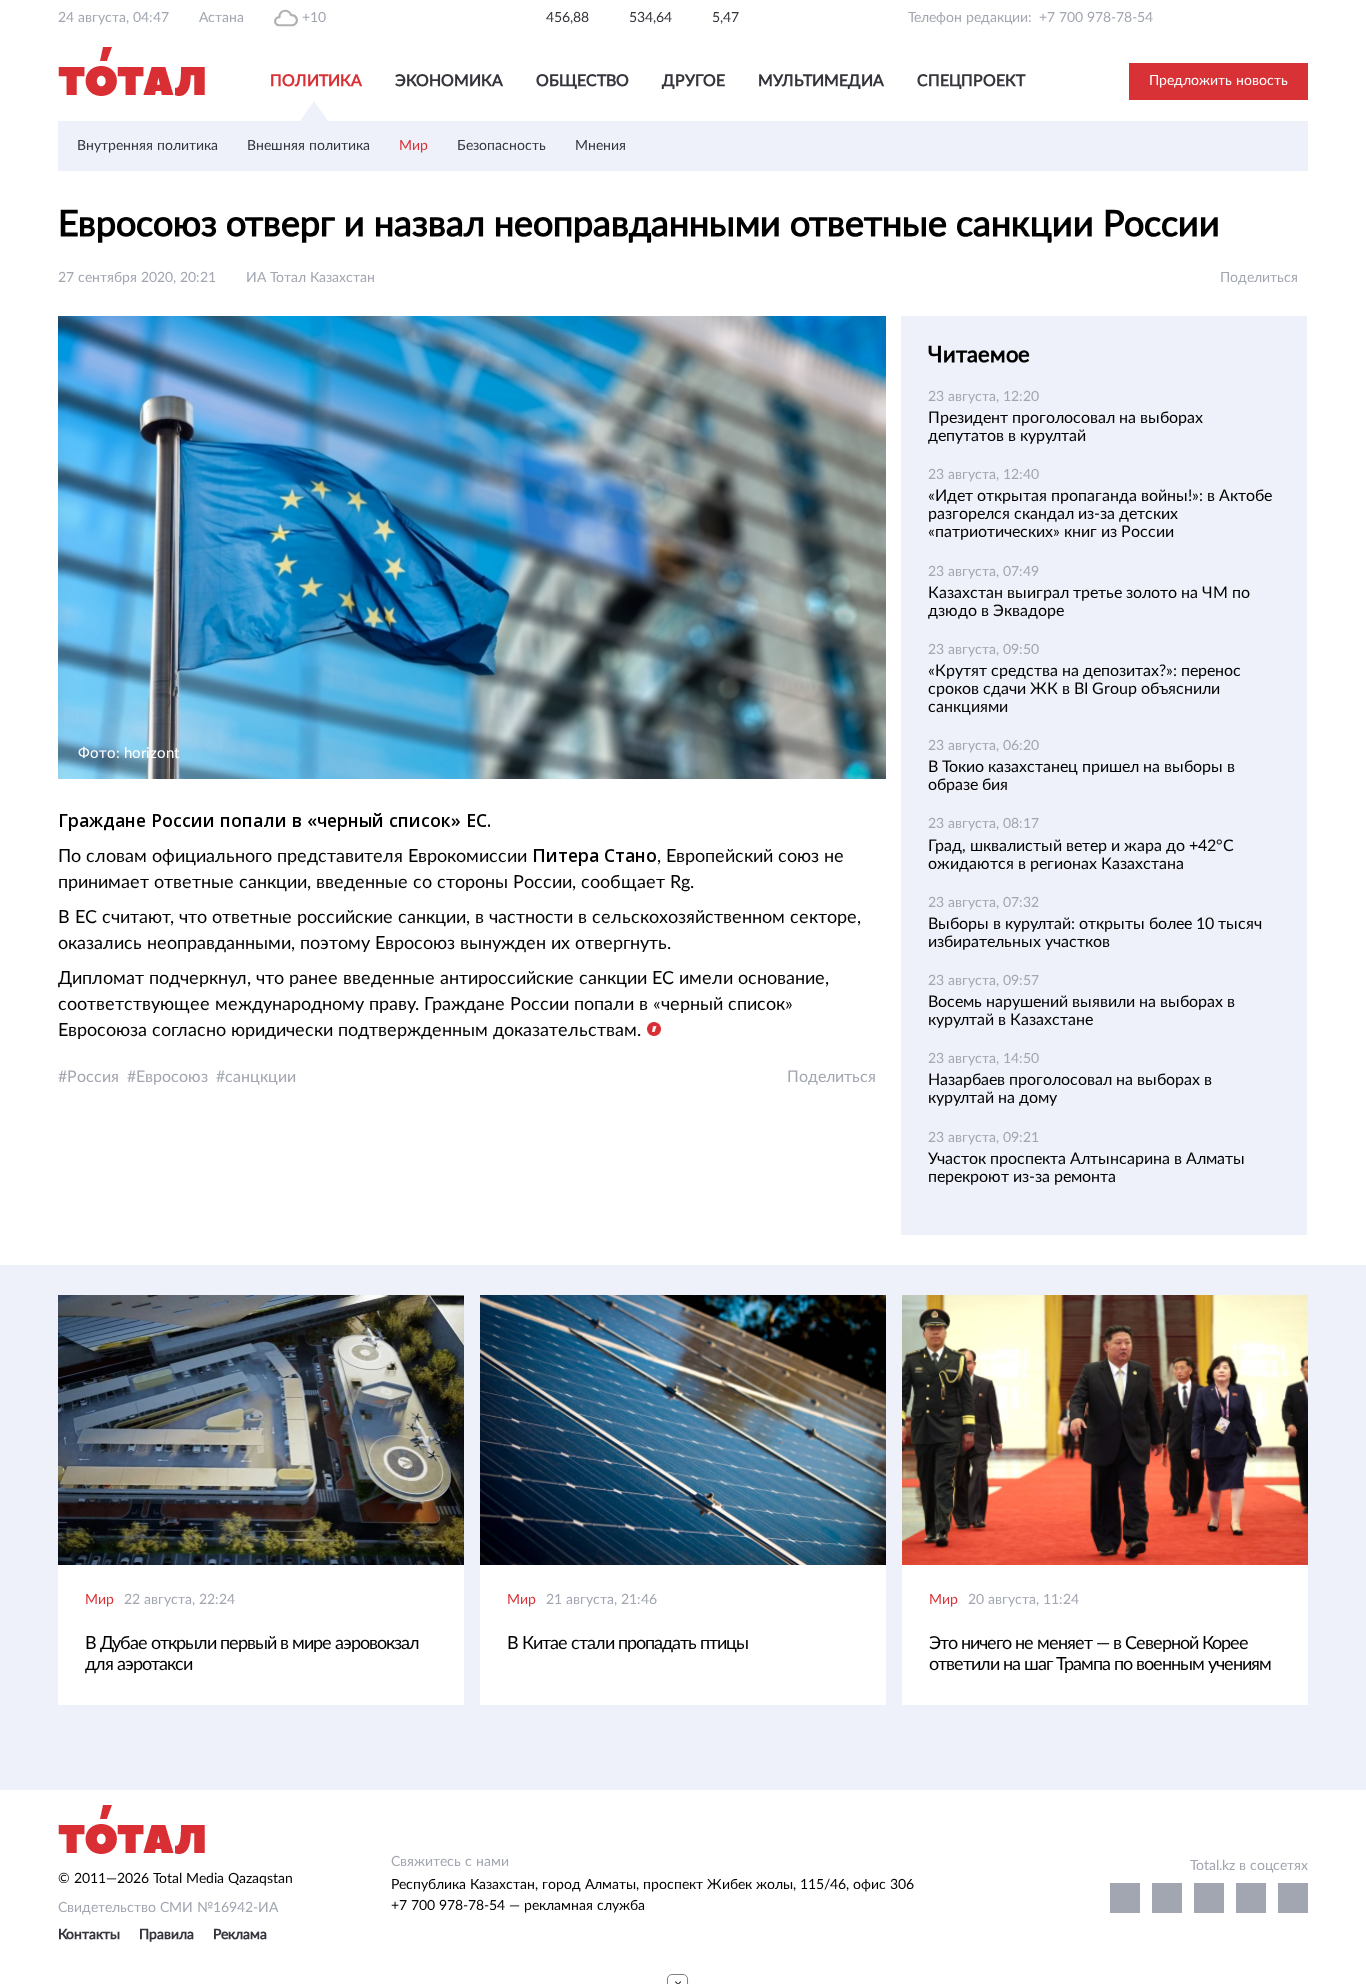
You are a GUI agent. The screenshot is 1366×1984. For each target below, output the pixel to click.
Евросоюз (172, 1077)
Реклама (240, 1935)
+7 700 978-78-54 (1096, 18)
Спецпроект (971, 81)
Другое (693, 81)
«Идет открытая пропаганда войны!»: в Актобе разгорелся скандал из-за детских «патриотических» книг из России (1100, 514)
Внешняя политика (308, 146)
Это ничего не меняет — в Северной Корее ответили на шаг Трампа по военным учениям (1100, 1654)
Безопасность (501, 146)
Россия (93, 1077)
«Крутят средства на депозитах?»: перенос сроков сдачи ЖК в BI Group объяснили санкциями (1084, 689)
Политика (316, 81)
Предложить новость (1218, 81)
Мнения (600, 146)
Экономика (449, 81)
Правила (166, 1935)
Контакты (89, 1935)
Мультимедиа (821, 81)
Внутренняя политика (147, 146)
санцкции (260, 1077)
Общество (582, 81)
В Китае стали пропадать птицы (627, 1644)
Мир (413, 146)
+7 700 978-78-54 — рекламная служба (518, 1906)
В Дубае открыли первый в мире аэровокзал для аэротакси (252, 1654)
